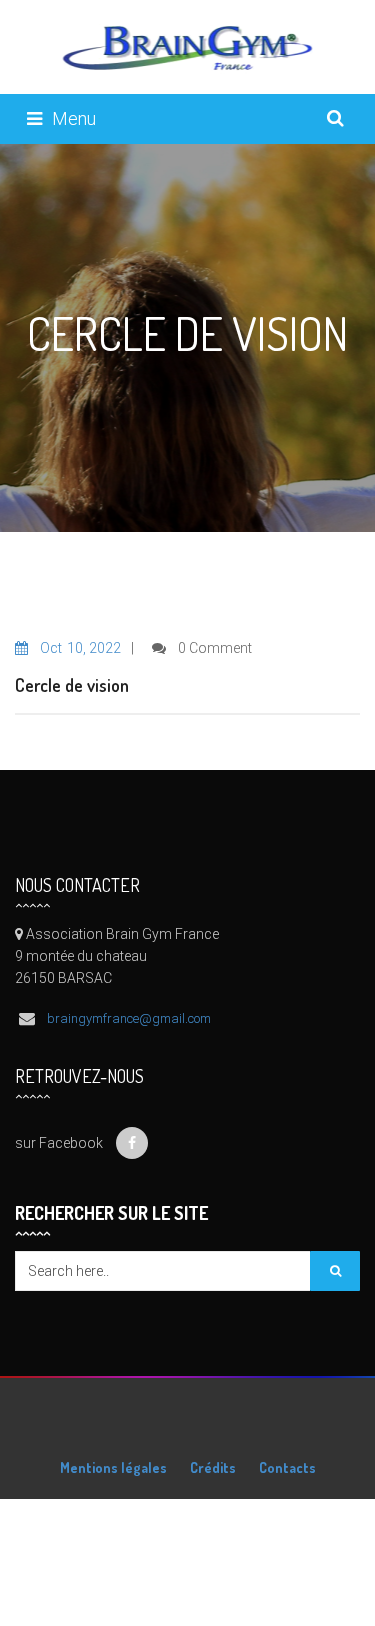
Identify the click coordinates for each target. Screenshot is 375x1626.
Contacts (287, 1467)
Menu (74, 118)
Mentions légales (113, 1467)
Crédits (213, 1467)
